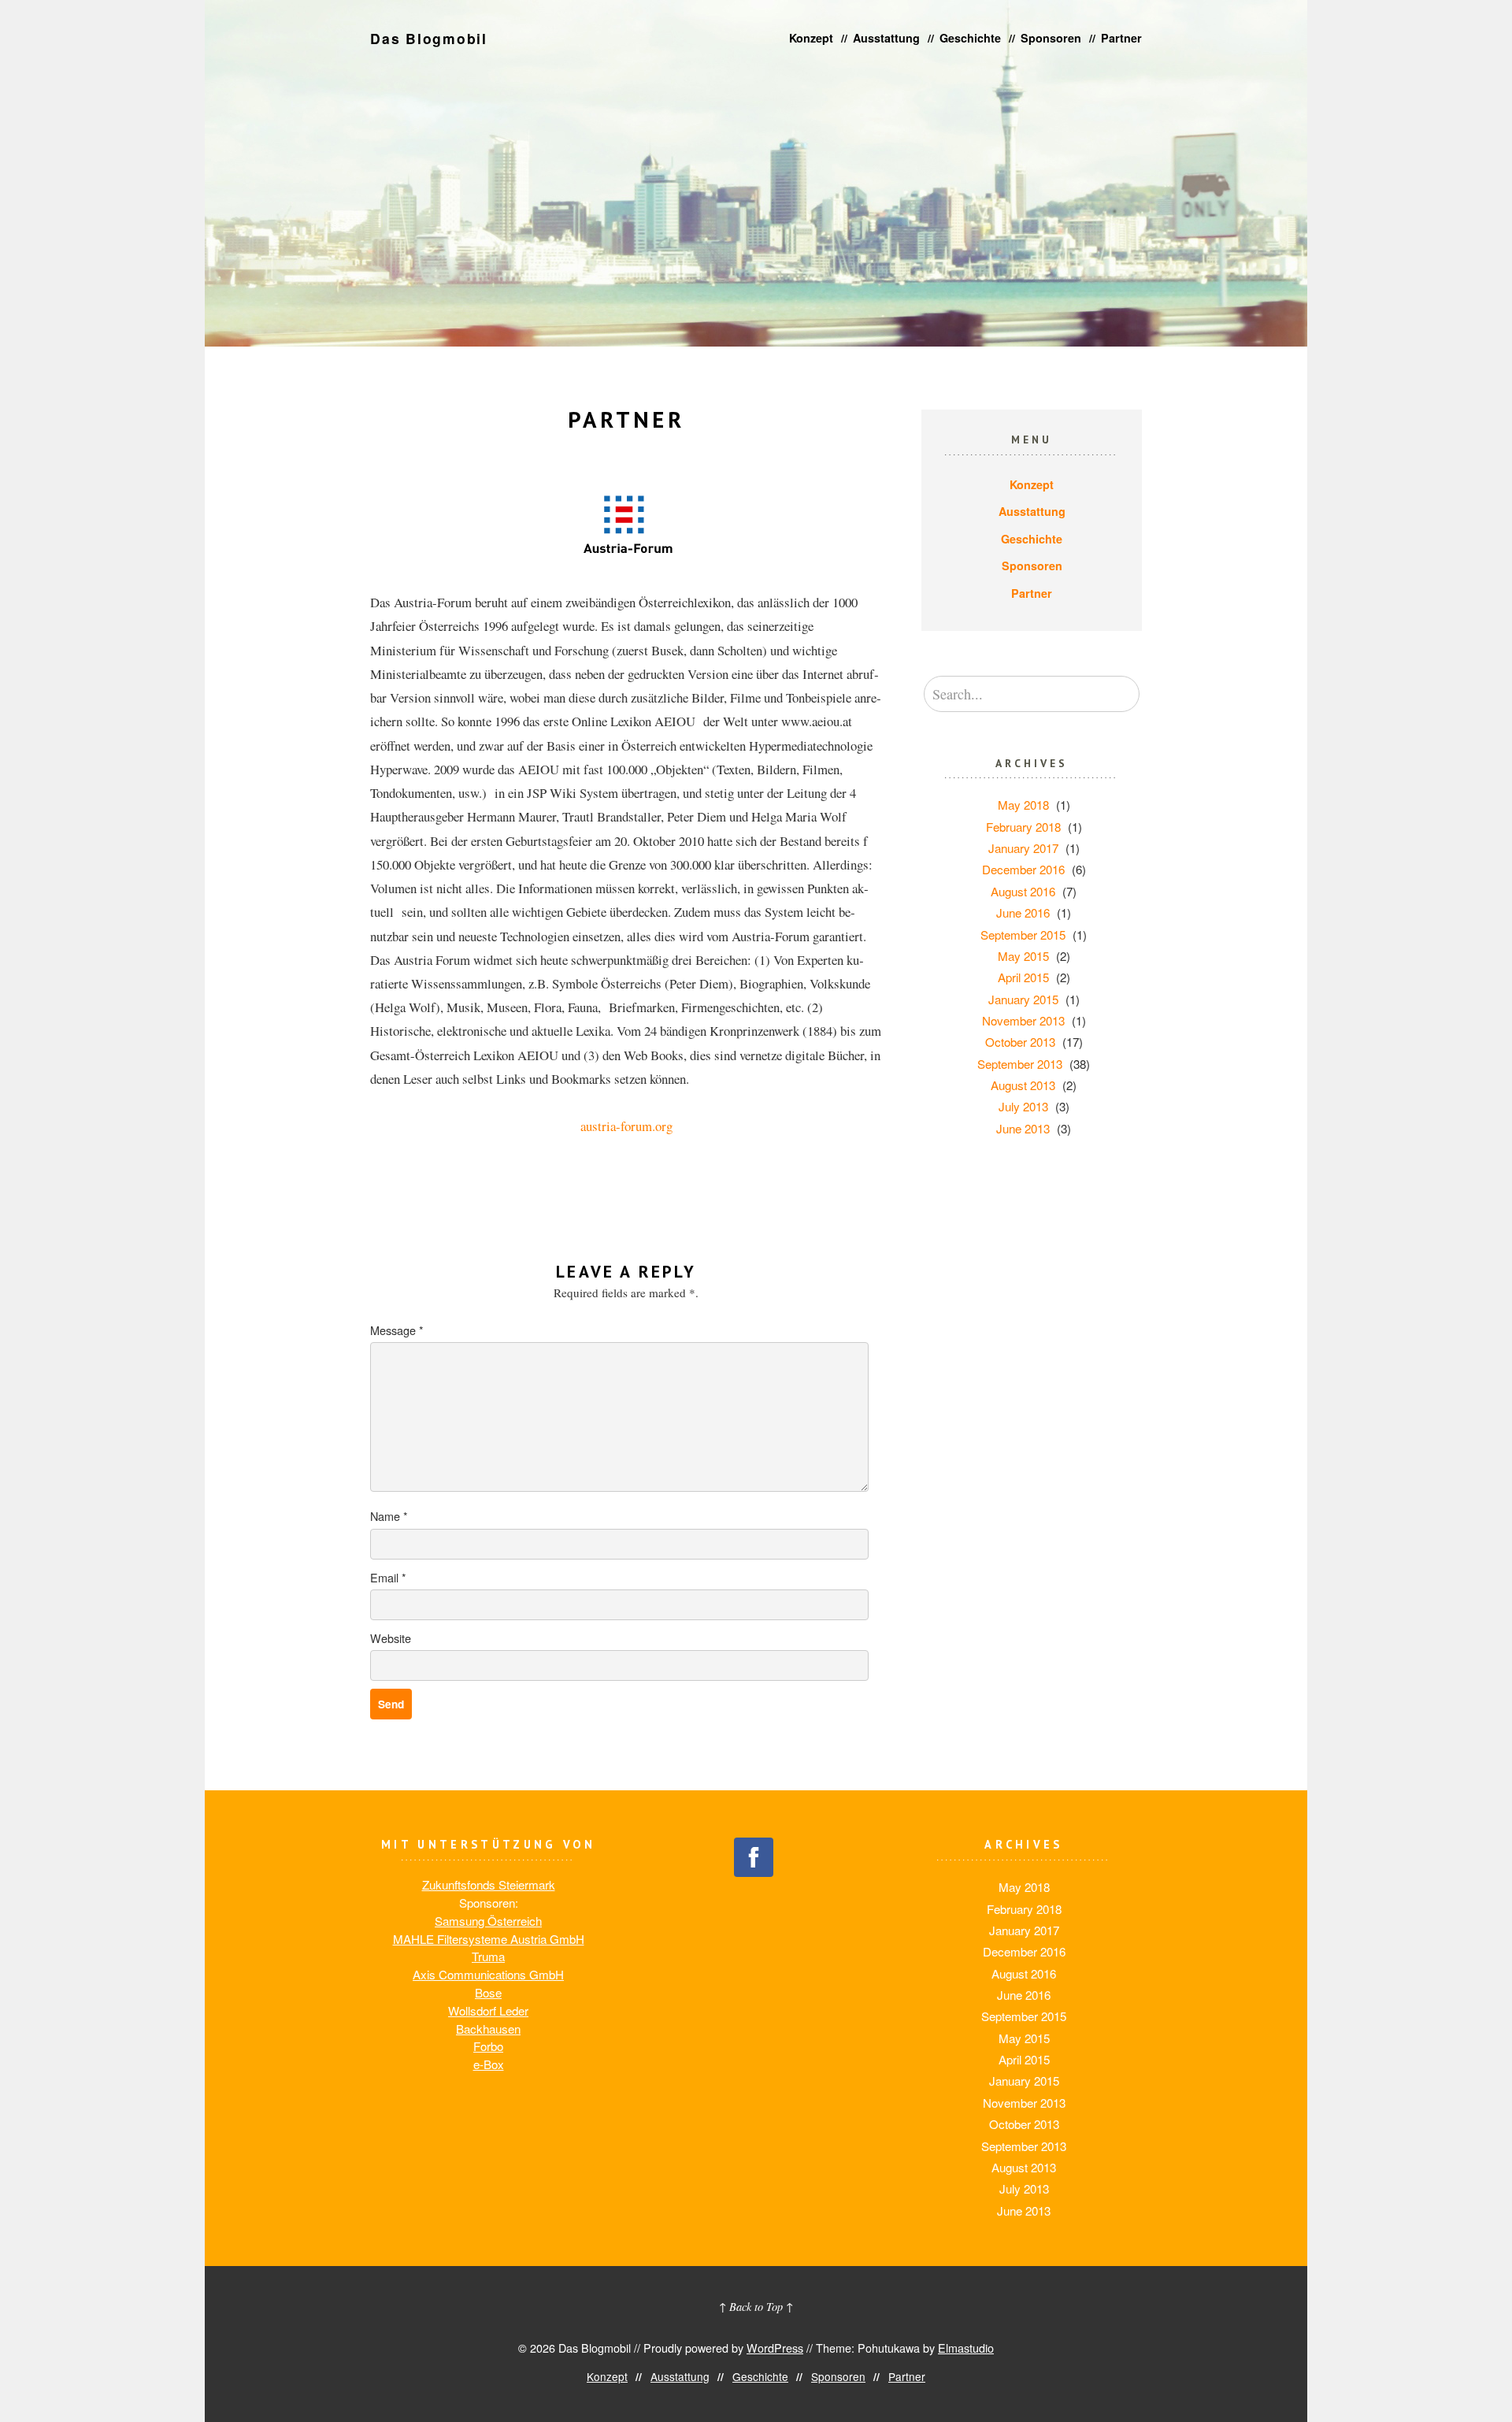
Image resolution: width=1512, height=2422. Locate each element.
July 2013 (1023, 1106)
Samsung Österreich (488, 1921)
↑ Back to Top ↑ (756, 2307)
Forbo (488, 2046)
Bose (488, 1992)
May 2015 (1023, 956)
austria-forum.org (626, 1126)
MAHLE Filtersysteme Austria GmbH (489, 1939)
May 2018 (1023, 805)
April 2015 (1023, 977)
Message (397, 1330)
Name (389, 1516)
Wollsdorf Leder (488, 2010)
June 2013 (1023, 1128)
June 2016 (1023, 912)
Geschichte (970, 38)
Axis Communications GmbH (488, 1974)
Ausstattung (886, 38)
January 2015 (1023, 999)
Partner (1121, 38)
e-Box (489, 2064)
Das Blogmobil (429, 38)
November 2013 (1023, 1020)
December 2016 (1023, 869)
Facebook (754, 1857)
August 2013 (1023, 1085)
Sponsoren (1051, 38)
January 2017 (1023, 848)
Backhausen (488, 2029)
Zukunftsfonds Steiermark (489, 1884)
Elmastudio (966, 2348)
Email (388, 1577)
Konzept (811, 38)
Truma (488, 1956)
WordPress (775, 2348)
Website (391, 1638)
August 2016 (1023, 891)
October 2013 (1020, 1042)
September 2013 (1020, 1064)
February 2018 (1023, 827)
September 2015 (1023, 935)
